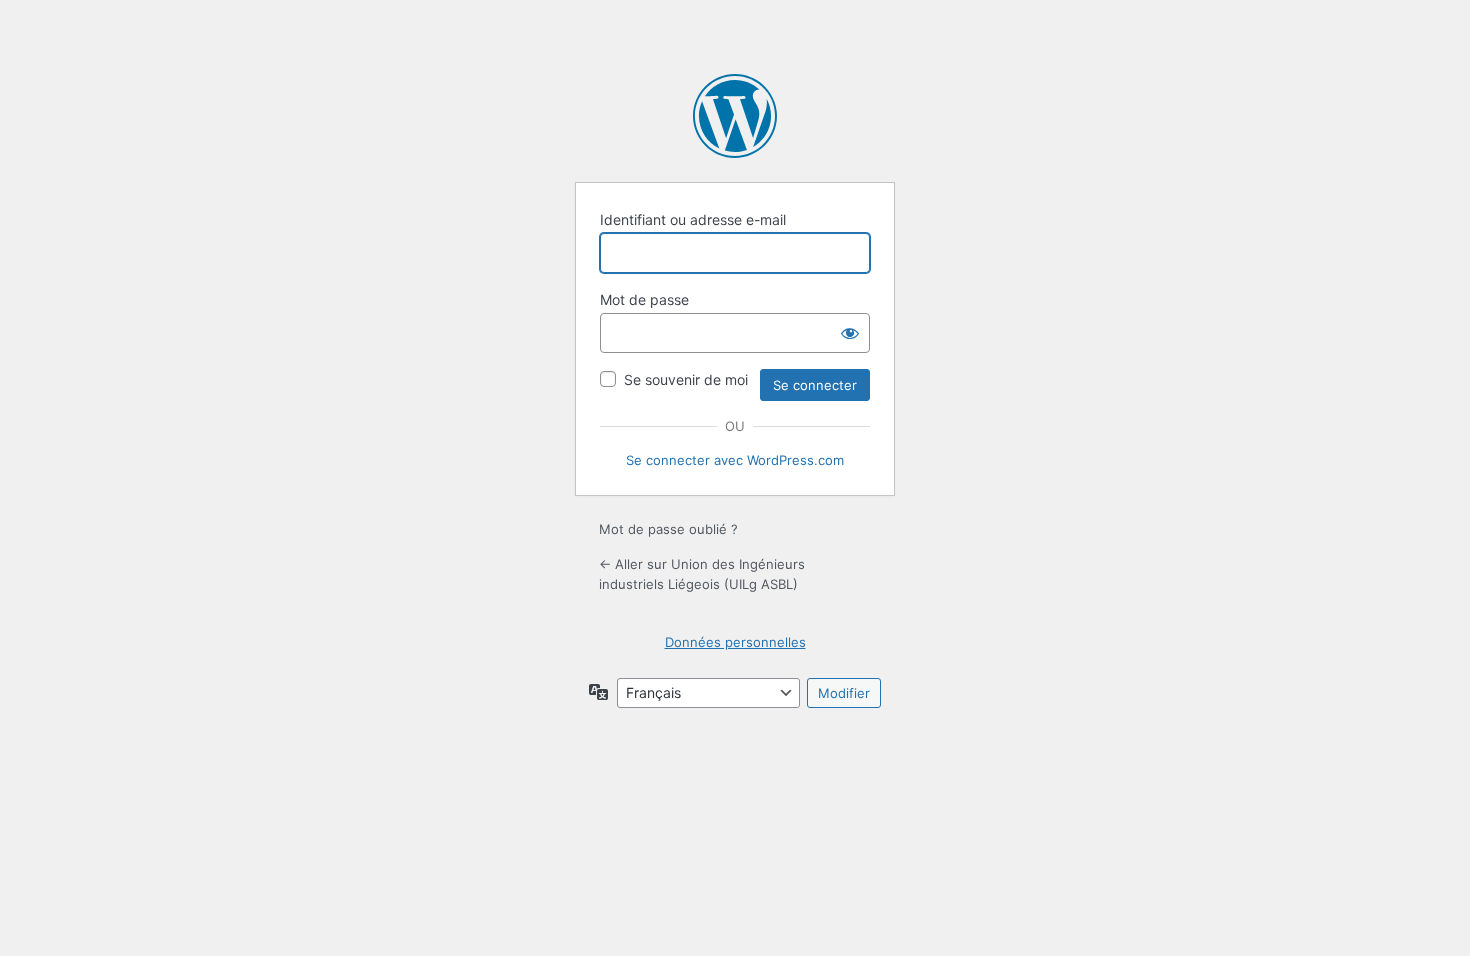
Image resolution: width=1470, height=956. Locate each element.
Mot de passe (644, 299)
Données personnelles (735, 642)
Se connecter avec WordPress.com (735, 460)
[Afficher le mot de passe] (850, 333)
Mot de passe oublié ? (668, 529)
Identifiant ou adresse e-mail (693, 219)
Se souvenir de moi (686, 379)
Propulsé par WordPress (735, 116)
